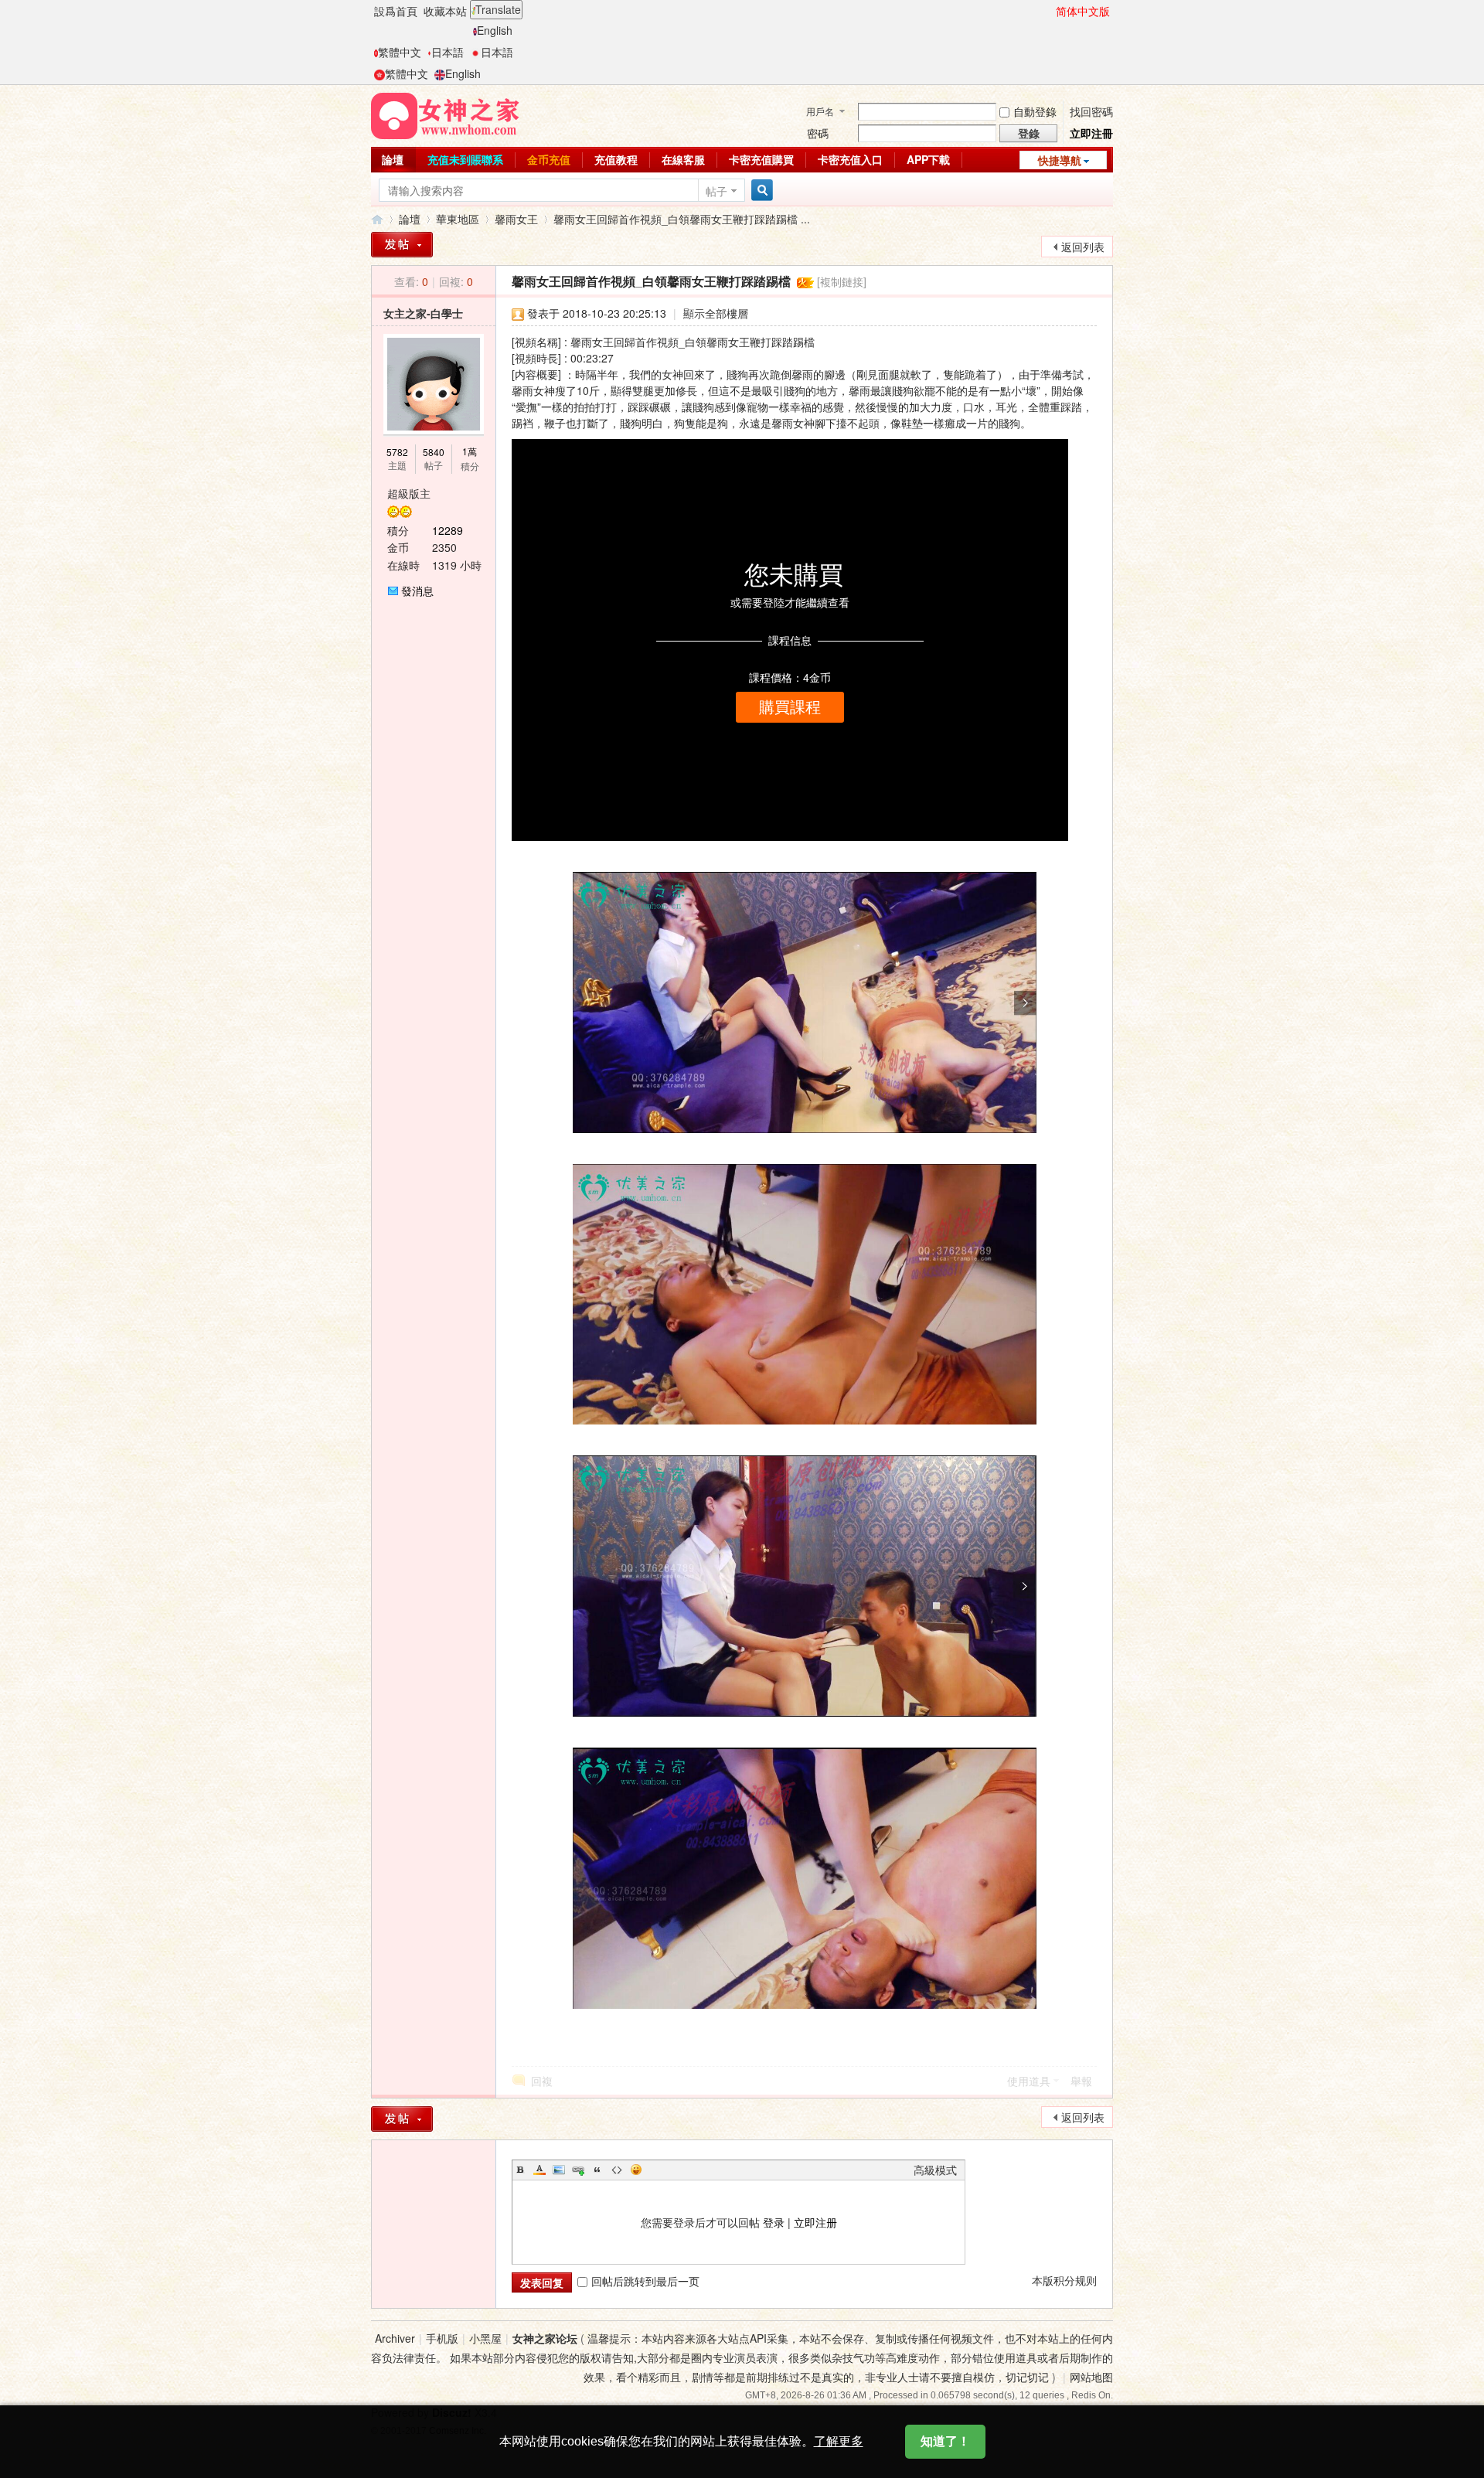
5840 (434, 452)
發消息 (417, 591)
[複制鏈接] (842, 281)
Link (578, 2170)
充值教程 (616, 159)
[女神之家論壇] (445, 114)
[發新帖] (402, 245)
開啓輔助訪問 (1049, 11)
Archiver (395, 2338)
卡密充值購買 (761, 159)
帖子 (716, 191)
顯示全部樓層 (716, 313)
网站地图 (1091, 2377)
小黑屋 (485, 2338)
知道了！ (945, 2441)
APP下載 (928, 159)
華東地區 (458, 219)
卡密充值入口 (850, 159)
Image (559, 2170)
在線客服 (683, 159)
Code (617, 2170)
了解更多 (839, 2441)
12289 (448, 530)
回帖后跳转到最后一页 (645, 2281)
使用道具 (1029, 2081)
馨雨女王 (516, 219)
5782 (397, 452)
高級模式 (935, 2170)
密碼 (818, 133)
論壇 (393, 159)
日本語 (448, 52)
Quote (597, 2170)
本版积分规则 (1064, 2280)
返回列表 (1083, 247)
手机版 (442, 2338)
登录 (774, 2222)
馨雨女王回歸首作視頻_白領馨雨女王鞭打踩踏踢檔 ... (682, 219)
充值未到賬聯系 (465, 159)
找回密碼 (1091, 111)
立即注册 (815, 2222)
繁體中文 (400, 52)
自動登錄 (1035, 111)
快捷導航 (1060, 160)
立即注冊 (1091, 133)
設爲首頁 (396, 11)
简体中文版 (1083, 11)
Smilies (636, 2170)
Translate (498, 9)
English (495, 30)
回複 (542, 2081)
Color (539, 2170)
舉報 (1081, 2081)
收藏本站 (445, 11)
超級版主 (409, 493)
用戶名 (820, 111)
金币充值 (549, 159)
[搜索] (760, 191)
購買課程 (790, 707)
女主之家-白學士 (423, 313)
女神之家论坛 (545, 2338)
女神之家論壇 (377, 219)
